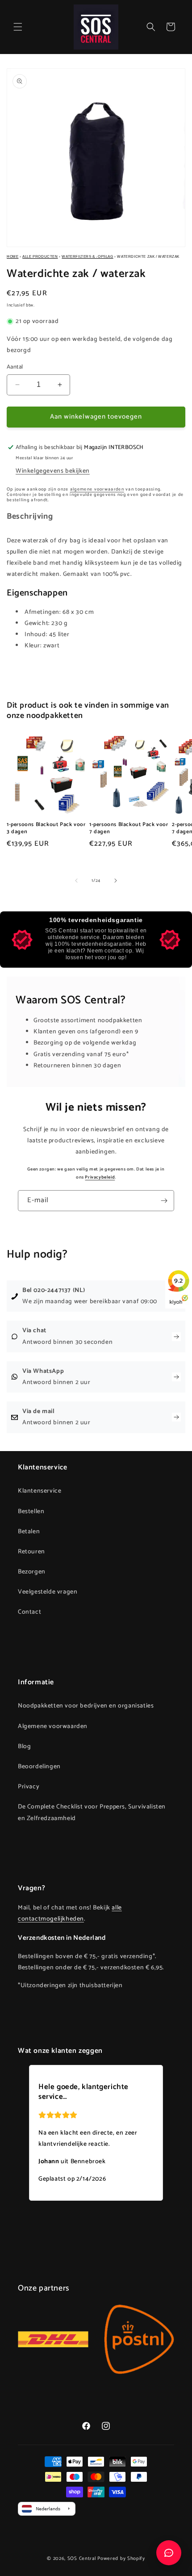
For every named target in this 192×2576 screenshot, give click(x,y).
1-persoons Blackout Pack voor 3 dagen (46, 828)
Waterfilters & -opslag (87, 257)
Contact (29, 1612)
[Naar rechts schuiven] (116, 881)
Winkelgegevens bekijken (53, 471)
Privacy (29, 1787)
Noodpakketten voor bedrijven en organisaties (86, 1706)
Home (13, 257)
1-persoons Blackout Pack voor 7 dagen (129, 828)
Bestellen (31, 1512)
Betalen (29, 1532)
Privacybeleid (100, 1177)
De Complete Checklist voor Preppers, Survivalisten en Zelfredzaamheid (92, 1812)
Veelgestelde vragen (48, 1592)
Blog (24, 1747)
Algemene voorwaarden (53, 1726)
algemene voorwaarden (97, 489)
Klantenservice (40, 1491)
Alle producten (40, 257)
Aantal (15, 367)
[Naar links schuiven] (76, 881)
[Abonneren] (164, 1201)
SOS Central (82, 2559)
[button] (18, 27)
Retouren (31, 1552)
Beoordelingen (39, 1767)
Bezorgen (32, 1572)
